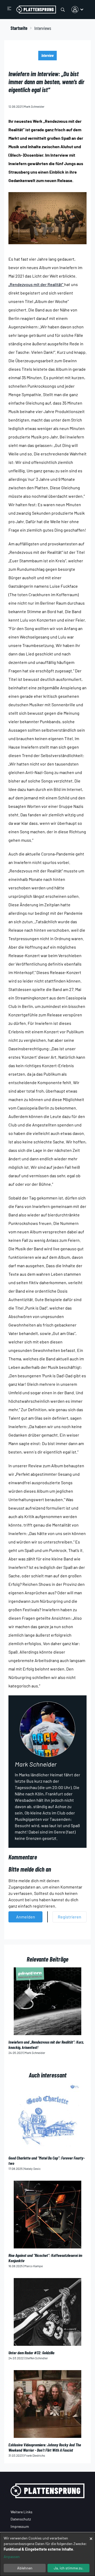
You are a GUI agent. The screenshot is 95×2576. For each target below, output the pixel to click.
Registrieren (70, 1917)
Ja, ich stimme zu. (69, 2568)
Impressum (20, 2526)
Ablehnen (25, 2568)
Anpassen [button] (12, 2557)
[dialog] (47, 2554)
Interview (47, 55)
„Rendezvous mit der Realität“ (36, 284)
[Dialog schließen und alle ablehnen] (91, 2536)
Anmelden (26, 1917)
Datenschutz (21, 2519)
